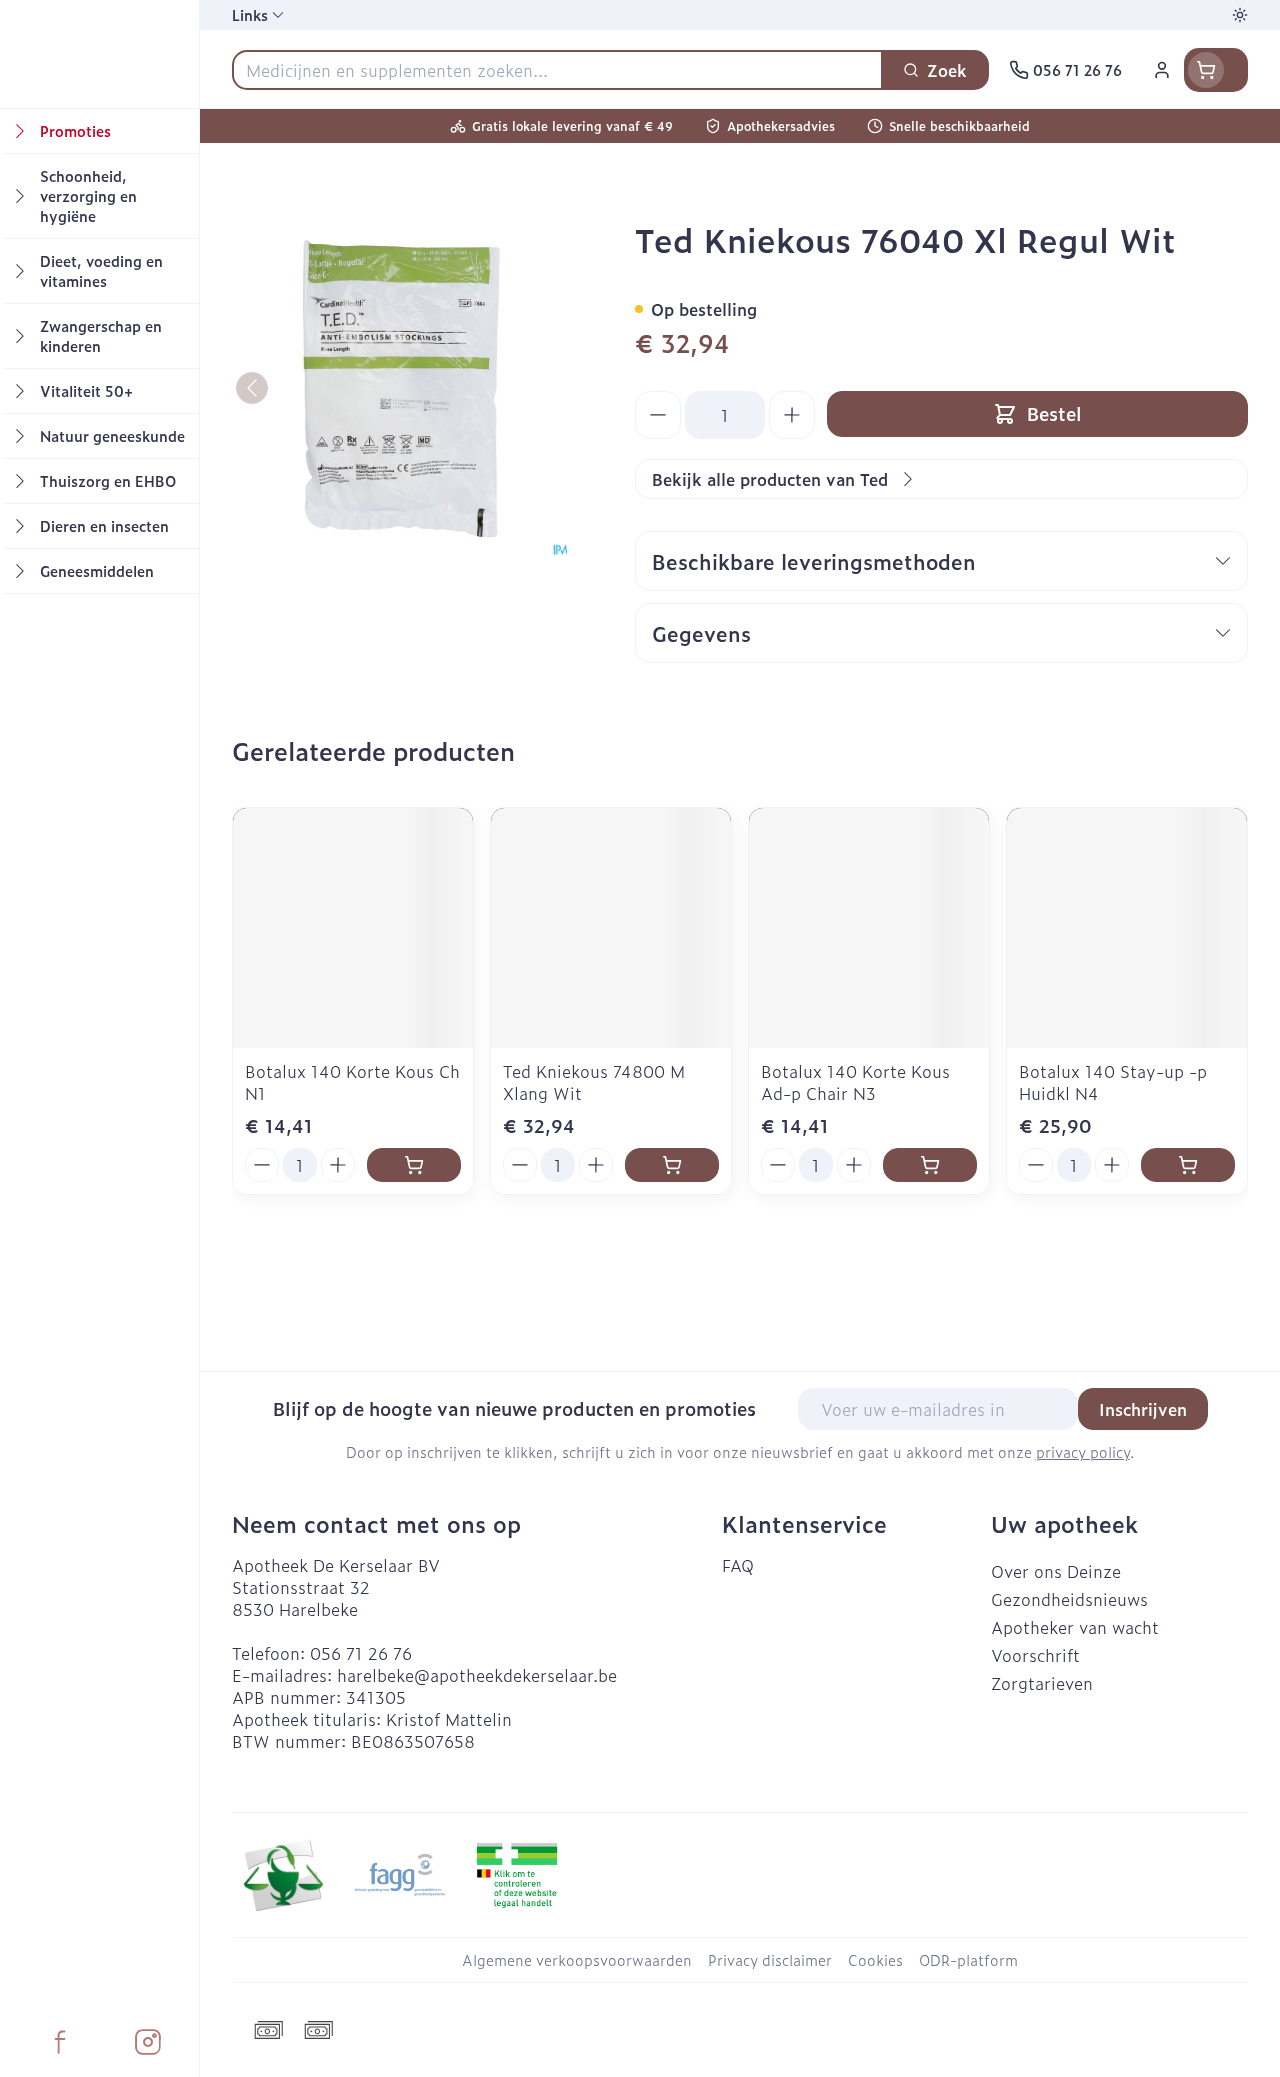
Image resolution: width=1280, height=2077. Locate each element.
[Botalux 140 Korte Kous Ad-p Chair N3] (869, 928)
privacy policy (1083, 1451)
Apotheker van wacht (1075, 1627)
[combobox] (557, 70)
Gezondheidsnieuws (1069, 1599)
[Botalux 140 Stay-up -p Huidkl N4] (1127, 928)
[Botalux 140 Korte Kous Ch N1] (353, 928)
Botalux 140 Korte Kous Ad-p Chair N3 (855, 1082)
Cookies (875, 1960)
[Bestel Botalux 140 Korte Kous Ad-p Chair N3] (930, 1165)
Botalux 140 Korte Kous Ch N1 (352, 1082)
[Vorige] (252, 388)
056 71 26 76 (361, 1653)
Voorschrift (1035, 1655)
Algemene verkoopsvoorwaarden (577, 1960)
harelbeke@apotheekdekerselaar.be (477, 1675)
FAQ (738, 1565)
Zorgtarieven (1042, 1683)
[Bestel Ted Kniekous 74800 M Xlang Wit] (672, 1165)
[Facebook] (60, 2042)
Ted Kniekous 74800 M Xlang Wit (594, 1082)
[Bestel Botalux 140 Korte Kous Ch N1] (414, 1165)
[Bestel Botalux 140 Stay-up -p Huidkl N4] (1188, 1165)
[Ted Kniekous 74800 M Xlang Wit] (611, 928)
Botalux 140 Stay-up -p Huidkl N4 (1113, 1082)
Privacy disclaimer (770, 1960)
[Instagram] (148, 2042)
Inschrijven (1143, 1409)
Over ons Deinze (1056, 1571)
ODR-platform (968, 1960)
